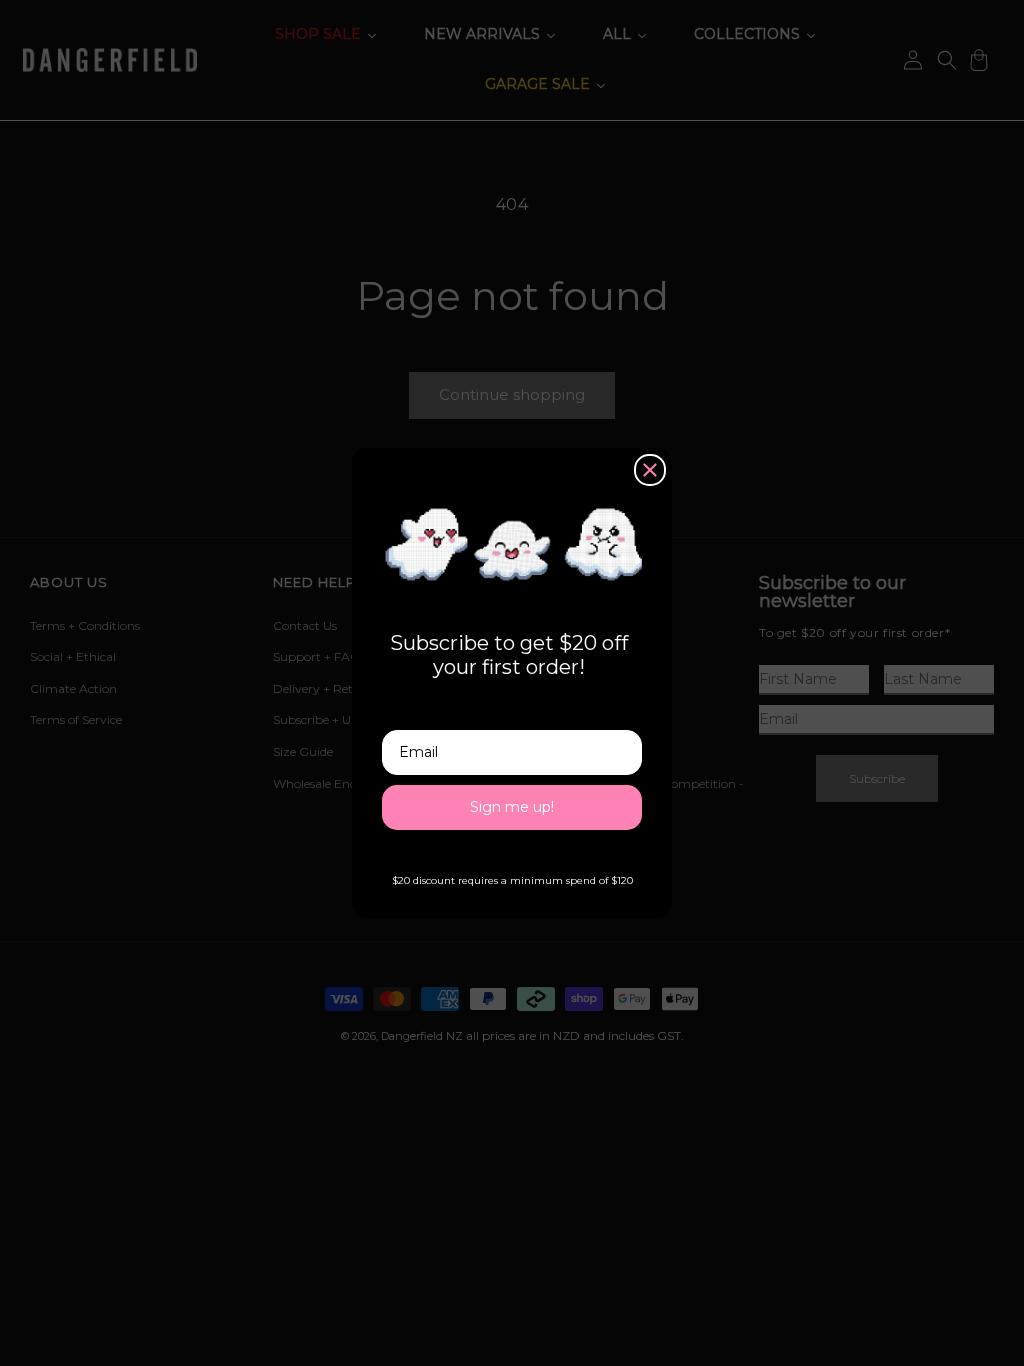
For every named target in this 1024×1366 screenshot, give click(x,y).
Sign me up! (512, 807)
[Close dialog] (650, 470)
